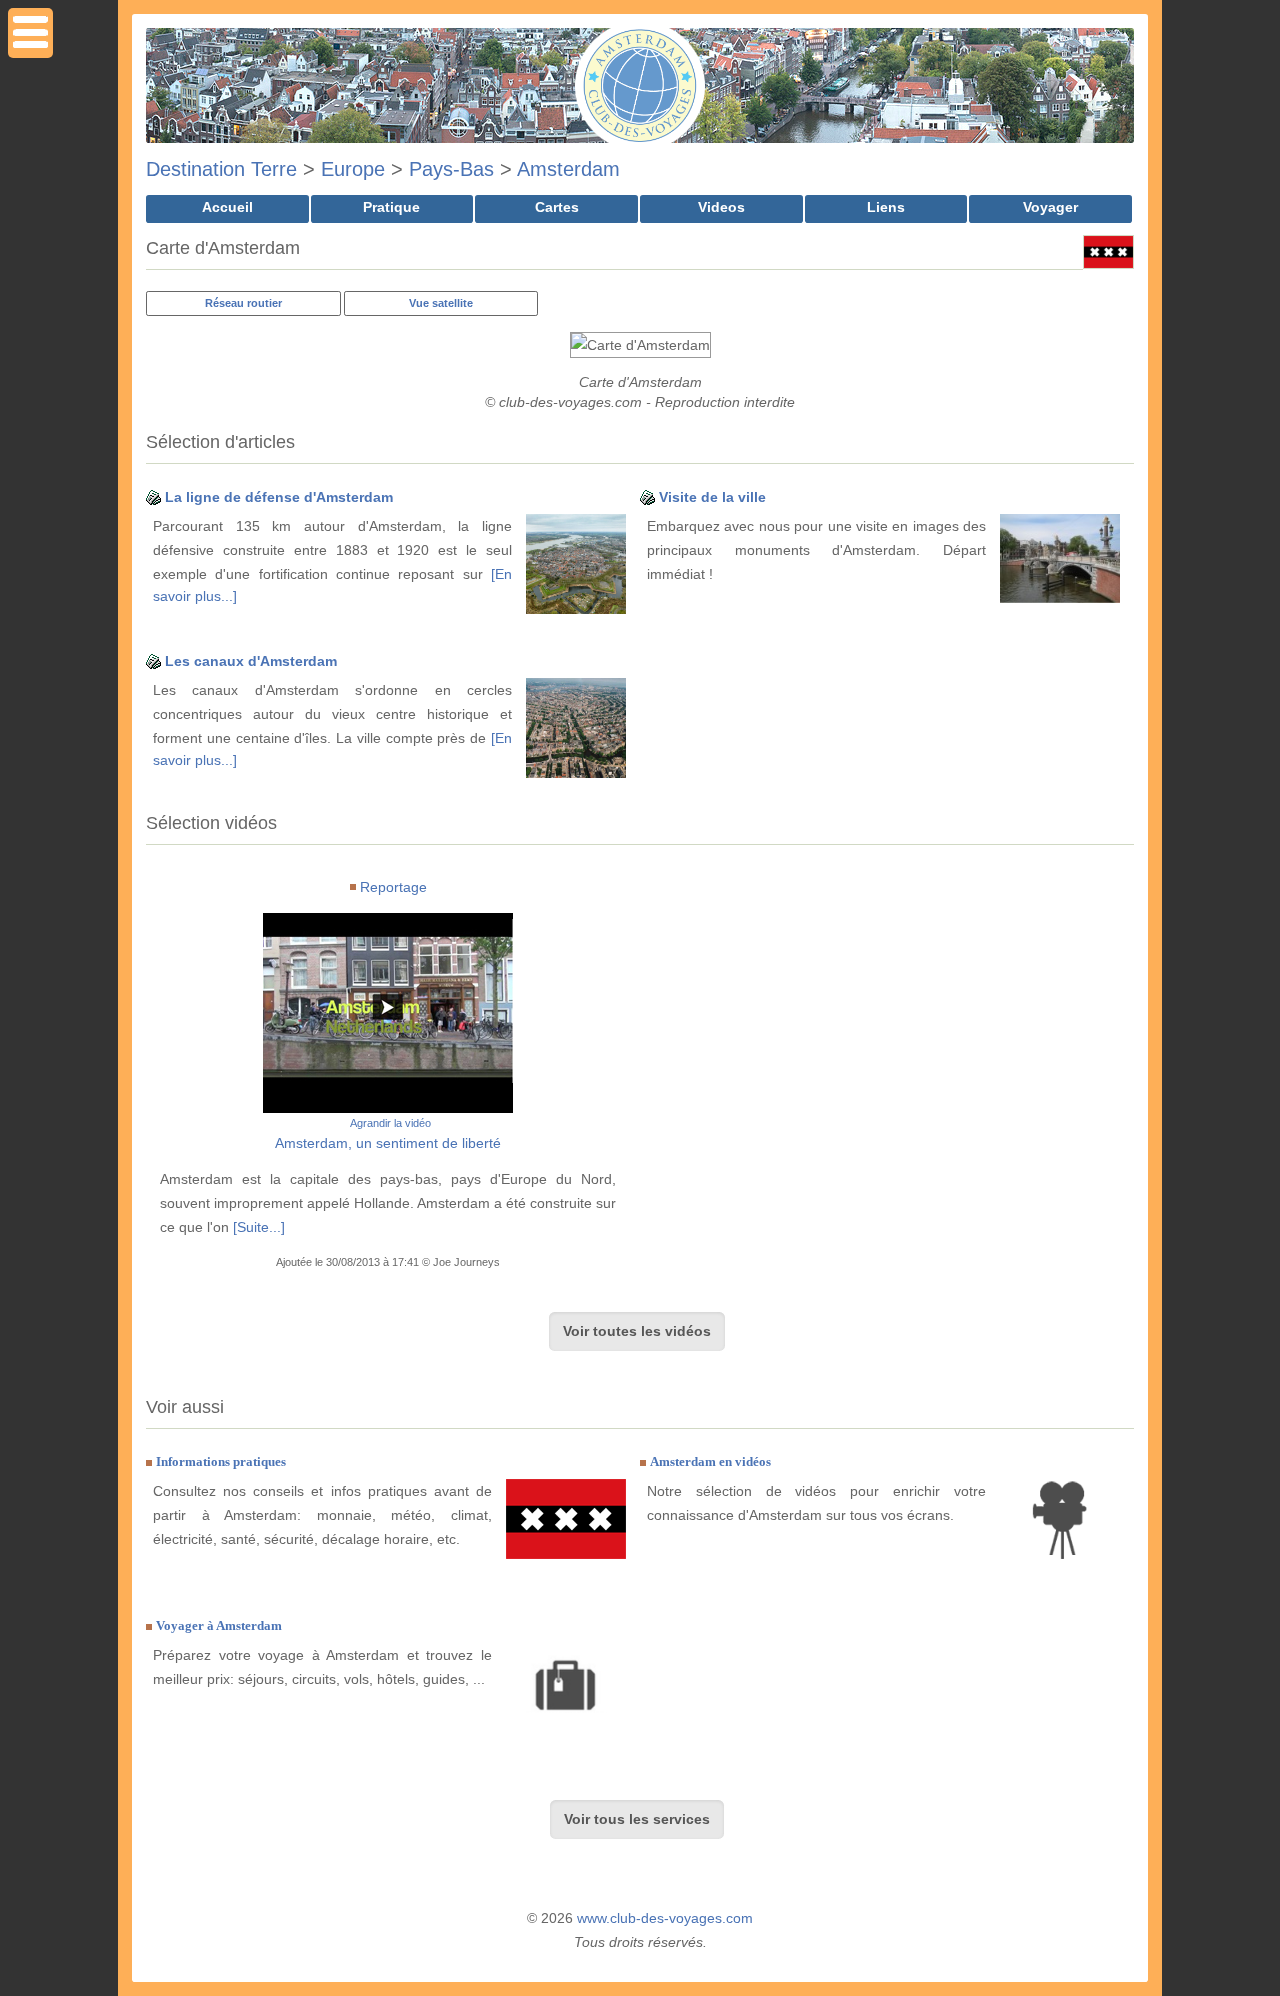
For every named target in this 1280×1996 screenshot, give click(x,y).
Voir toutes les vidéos (637, 1331)
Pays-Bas (451, 169)
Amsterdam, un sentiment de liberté (388, 1143)
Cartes (557, 207)
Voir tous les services (637, 1819)
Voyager (1050, 207)
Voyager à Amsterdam (219, 1625)
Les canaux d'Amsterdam (251, 661)
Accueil (227, 207)
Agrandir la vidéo (390, 1123)
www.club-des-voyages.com (665, 1918)
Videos (721, 207)
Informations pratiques (221, 1461)
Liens (886, 207)
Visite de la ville (712, 497)
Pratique (391, 207)
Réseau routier (243, 303)
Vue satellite (441, 303)
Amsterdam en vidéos (710, 1461)
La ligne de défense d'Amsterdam (279, 497)
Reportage (393, 887)
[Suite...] (259, 1227)
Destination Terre (221, 169)
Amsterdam (568, 169)
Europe (353, 169)
